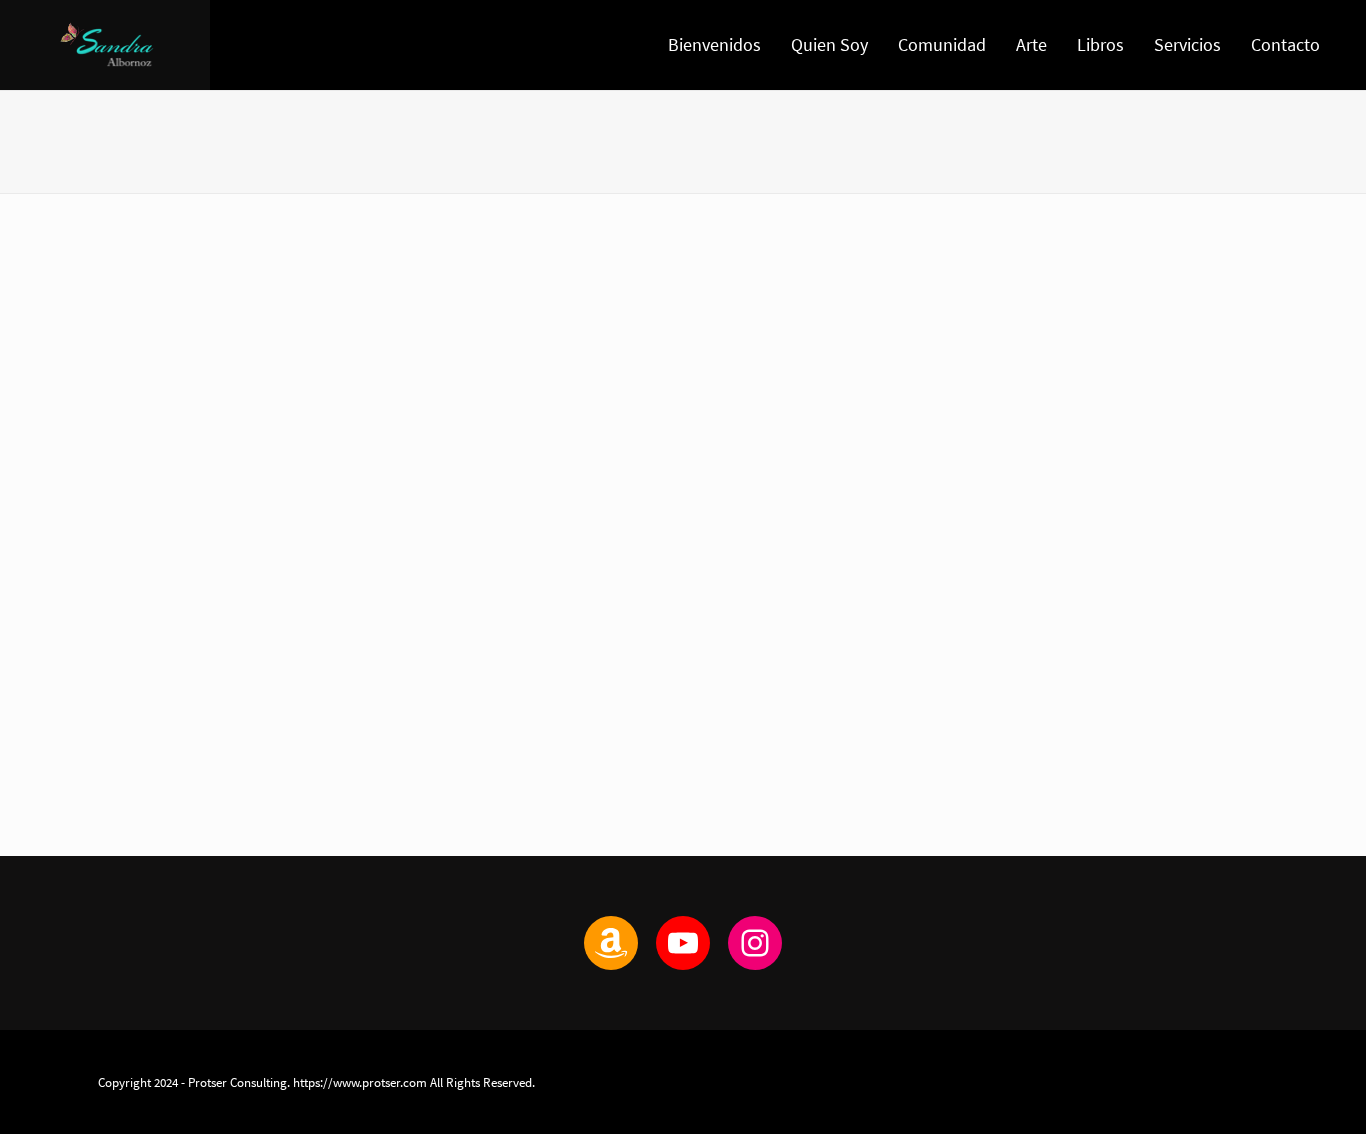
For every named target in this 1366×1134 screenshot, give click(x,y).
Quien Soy (829, 44)
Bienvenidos (714, 44)
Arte (1031, 44)
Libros (1100, 44)
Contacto (1285, 44)
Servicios (1187, 44)
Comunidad (942, 44)
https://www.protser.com (360, 1082)
